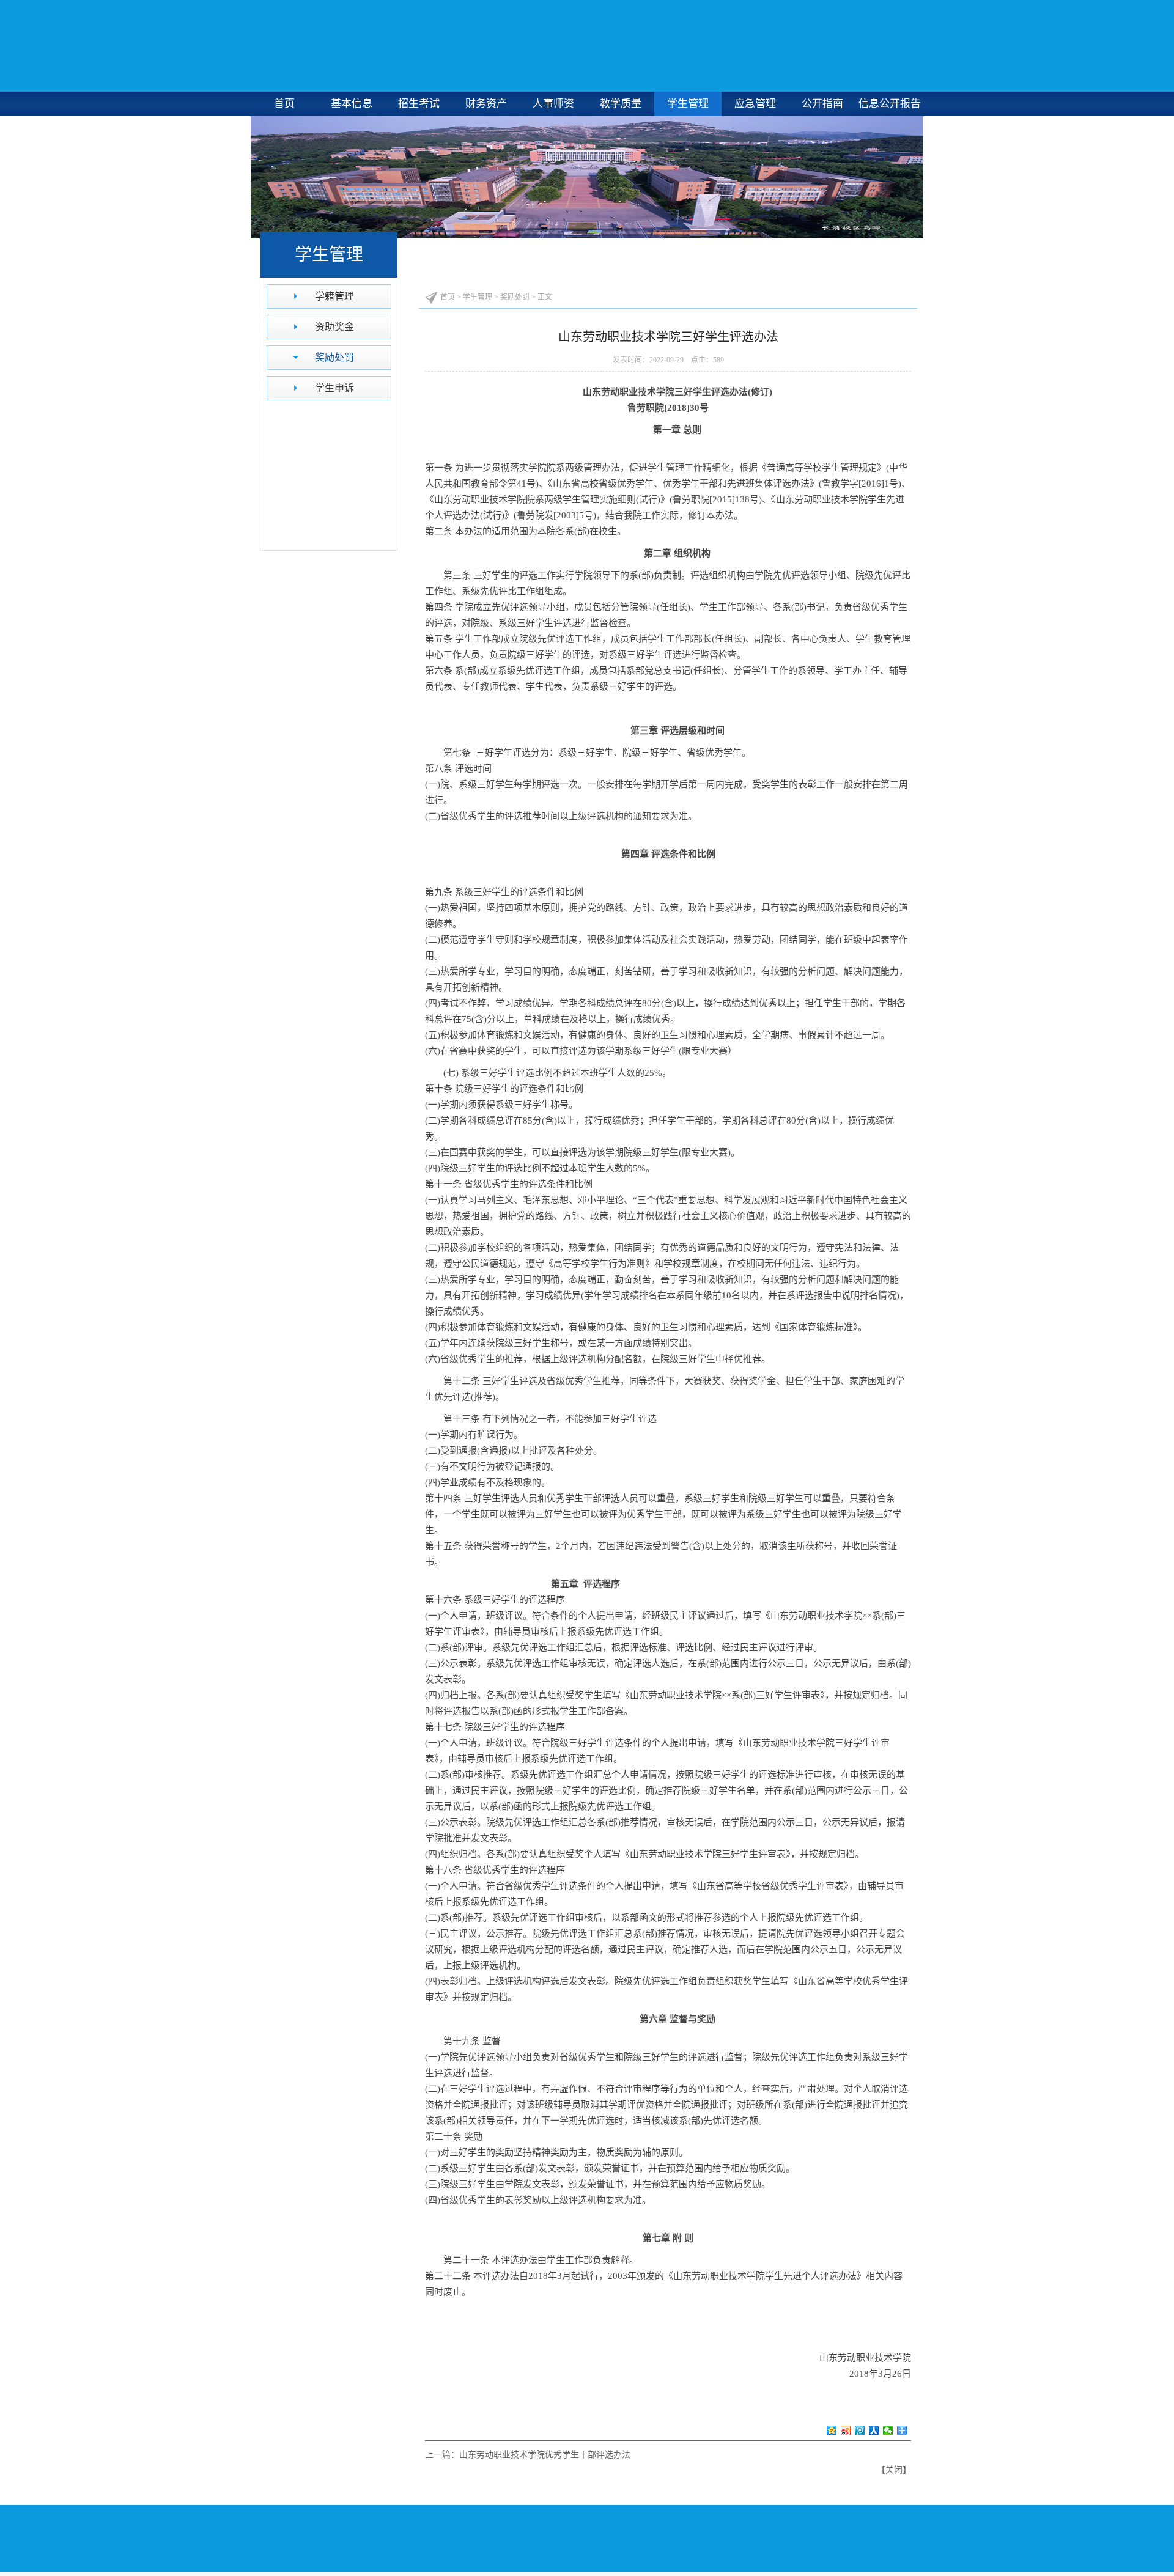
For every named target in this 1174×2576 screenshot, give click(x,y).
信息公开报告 (890, 104)
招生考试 (419, 104)
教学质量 (621, 104)
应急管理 (755, 104)
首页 (284, 104)
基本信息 (352, 104)
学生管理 (688, 104)
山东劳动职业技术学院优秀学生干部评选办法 (545, 2455)
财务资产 (486, 104)
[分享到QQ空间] (832, 2431)
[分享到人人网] (874, 2431)
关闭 (894, 2470)
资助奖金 (334, 327)
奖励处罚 (334, 357)
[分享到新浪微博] (846, 2431)
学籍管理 (334, 296)
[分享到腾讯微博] (860, 2431)
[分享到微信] (888, 2431)
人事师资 (553, 104)
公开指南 (822, 104)
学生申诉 (334, 388)
